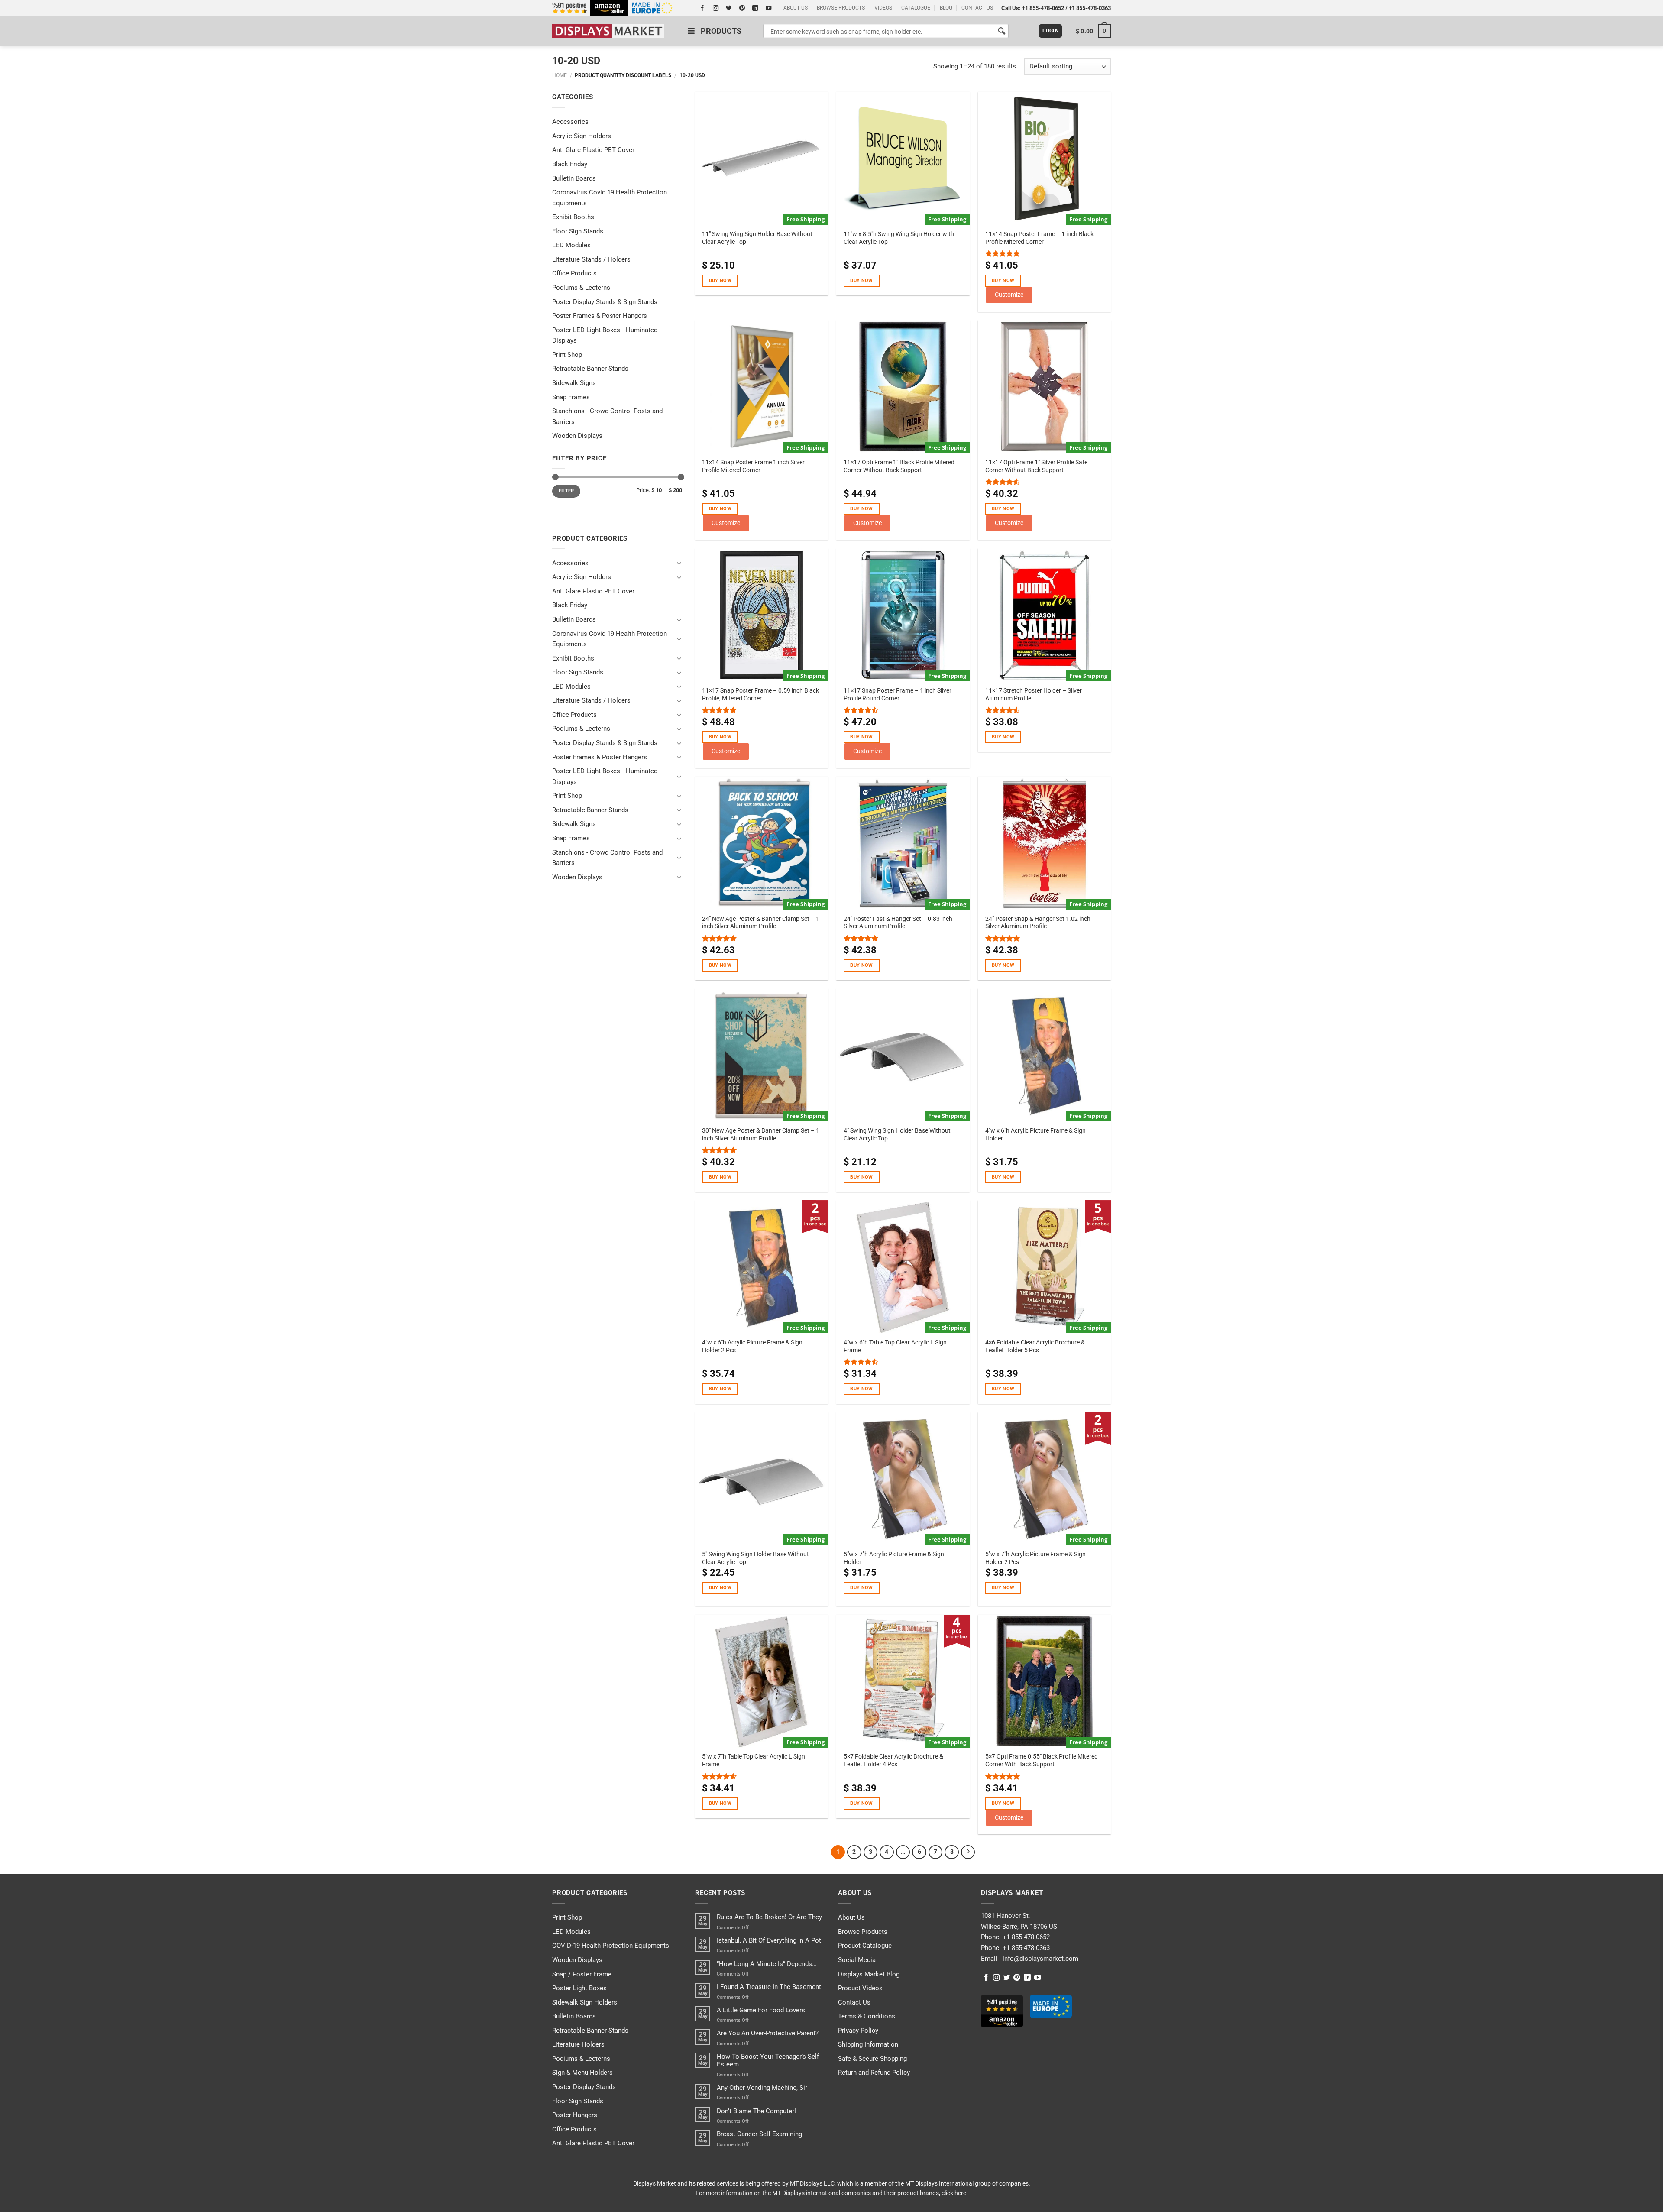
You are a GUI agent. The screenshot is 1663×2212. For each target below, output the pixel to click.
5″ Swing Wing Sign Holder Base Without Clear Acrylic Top (755, 1558)
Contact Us (854, 2002)
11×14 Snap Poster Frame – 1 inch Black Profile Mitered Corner (1039, 238)
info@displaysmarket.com (1040, 1959)
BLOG (946, 8)
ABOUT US (796, 8)
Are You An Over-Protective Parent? (768, 2033)
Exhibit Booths (573, 217)
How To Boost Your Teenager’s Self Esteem (768, 2060)
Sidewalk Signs (574, 383)
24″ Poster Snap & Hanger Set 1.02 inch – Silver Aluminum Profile (1040, 923)
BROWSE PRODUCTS (841, 8)
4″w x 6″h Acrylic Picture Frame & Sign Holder (1035, 1134)
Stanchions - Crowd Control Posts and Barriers (607, 416)
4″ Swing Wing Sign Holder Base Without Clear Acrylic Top (897, 1134)
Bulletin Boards (574, 178)
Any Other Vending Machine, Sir (762, 2088)
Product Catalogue (865, 1946)
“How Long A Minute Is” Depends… (767, 1964)
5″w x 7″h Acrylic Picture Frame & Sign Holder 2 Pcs (1035, 1558)
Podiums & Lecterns (581, 288)
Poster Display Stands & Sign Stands (605, 302)
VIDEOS (883, 8)
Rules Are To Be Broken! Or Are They (769, 1917)
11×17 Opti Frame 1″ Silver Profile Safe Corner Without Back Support (1036, 466)
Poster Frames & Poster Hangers (600, 316)
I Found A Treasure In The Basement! (770, 1987)
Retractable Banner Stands (590, 369)
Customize (1009, 295)
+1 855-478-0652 (1043, 8)
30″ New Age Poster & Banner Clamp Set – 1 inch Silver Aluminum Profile (761, 1134)
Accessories (570, 122)
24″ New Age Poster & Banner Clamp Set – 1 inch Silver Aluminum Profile (761, 923)
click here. (955, 2193)
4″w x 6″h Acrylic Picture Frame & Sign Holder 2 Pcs (752, 1346)
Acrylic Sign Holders (582, 136)
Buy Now (720, 280)
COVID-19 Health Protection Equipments (611, 1946)
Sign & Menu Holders (582, 2073)
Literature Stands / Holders (591, 259)
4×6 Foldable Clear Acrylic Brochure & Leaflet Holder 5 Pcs (1035, 1346)
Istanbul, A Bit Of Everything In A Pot (769, 1940)
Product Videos (860, 1988)
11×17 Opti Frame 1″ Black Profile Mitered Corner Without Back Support (899, 466)
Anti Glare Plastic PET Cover (593, 150)
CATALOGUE (916, 8)
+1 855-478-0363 (1090, 8)
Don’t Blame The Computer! (756, 2111)
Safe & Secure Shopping (872, 2059)
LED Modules (571, 245)
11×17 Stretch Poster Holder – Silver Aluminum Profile (1034, 694)
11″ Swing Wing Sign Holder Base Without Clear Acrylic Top (757, 238)
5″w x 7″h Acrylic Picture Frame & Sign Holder (894, 1558)
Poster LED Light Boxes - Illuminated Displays (605, 335)
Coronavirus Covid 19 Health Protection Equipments (610, 198)
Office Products (574, 273)
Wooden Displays (577, 436)
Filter (566, 491)
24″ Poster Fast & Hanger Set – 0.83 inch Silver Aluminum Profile (898, 923)
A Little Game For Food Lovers (761, 2010)
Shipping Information (868, 2044)
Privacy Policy (858, 2031)
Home (560, 75)
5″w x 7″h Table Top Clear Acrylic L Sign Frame (754, 1760)
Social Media (857, 1960)
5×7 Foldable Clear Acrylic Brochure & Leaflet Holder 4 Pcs (893, 1760)
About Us (851, 1917)
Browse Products (863, 1932)
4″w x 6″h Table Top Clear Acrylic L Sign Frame (895, 1346)
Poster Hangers (575, 2115)
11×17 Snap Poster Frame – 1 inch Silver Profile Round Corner (898, 694)
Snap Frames (571, 397)
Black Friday (570, 164)
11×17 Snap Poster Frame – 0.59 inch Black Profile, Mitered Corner (760, 694)
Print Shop (567, 355)
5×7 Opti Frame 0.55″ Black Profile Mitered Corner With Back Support (1042, 1760)
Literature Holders (578, 2044)
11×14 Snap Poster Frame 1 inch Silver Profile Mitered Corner (753, 466)
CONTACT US (977, 8)
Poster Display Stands (584, 2087)
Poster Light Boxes (579, 1988)
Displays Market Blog (869, 1974)
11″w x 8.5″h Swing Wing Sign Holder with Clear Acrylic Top (899, 238)
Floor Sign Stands (578, 231)
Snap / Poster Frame (582, 1974)
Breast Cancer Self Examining (759, 2134)
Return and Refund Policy (874, 2073)
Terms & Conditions (867, 2016)
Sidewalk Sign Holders (585, 2002)
